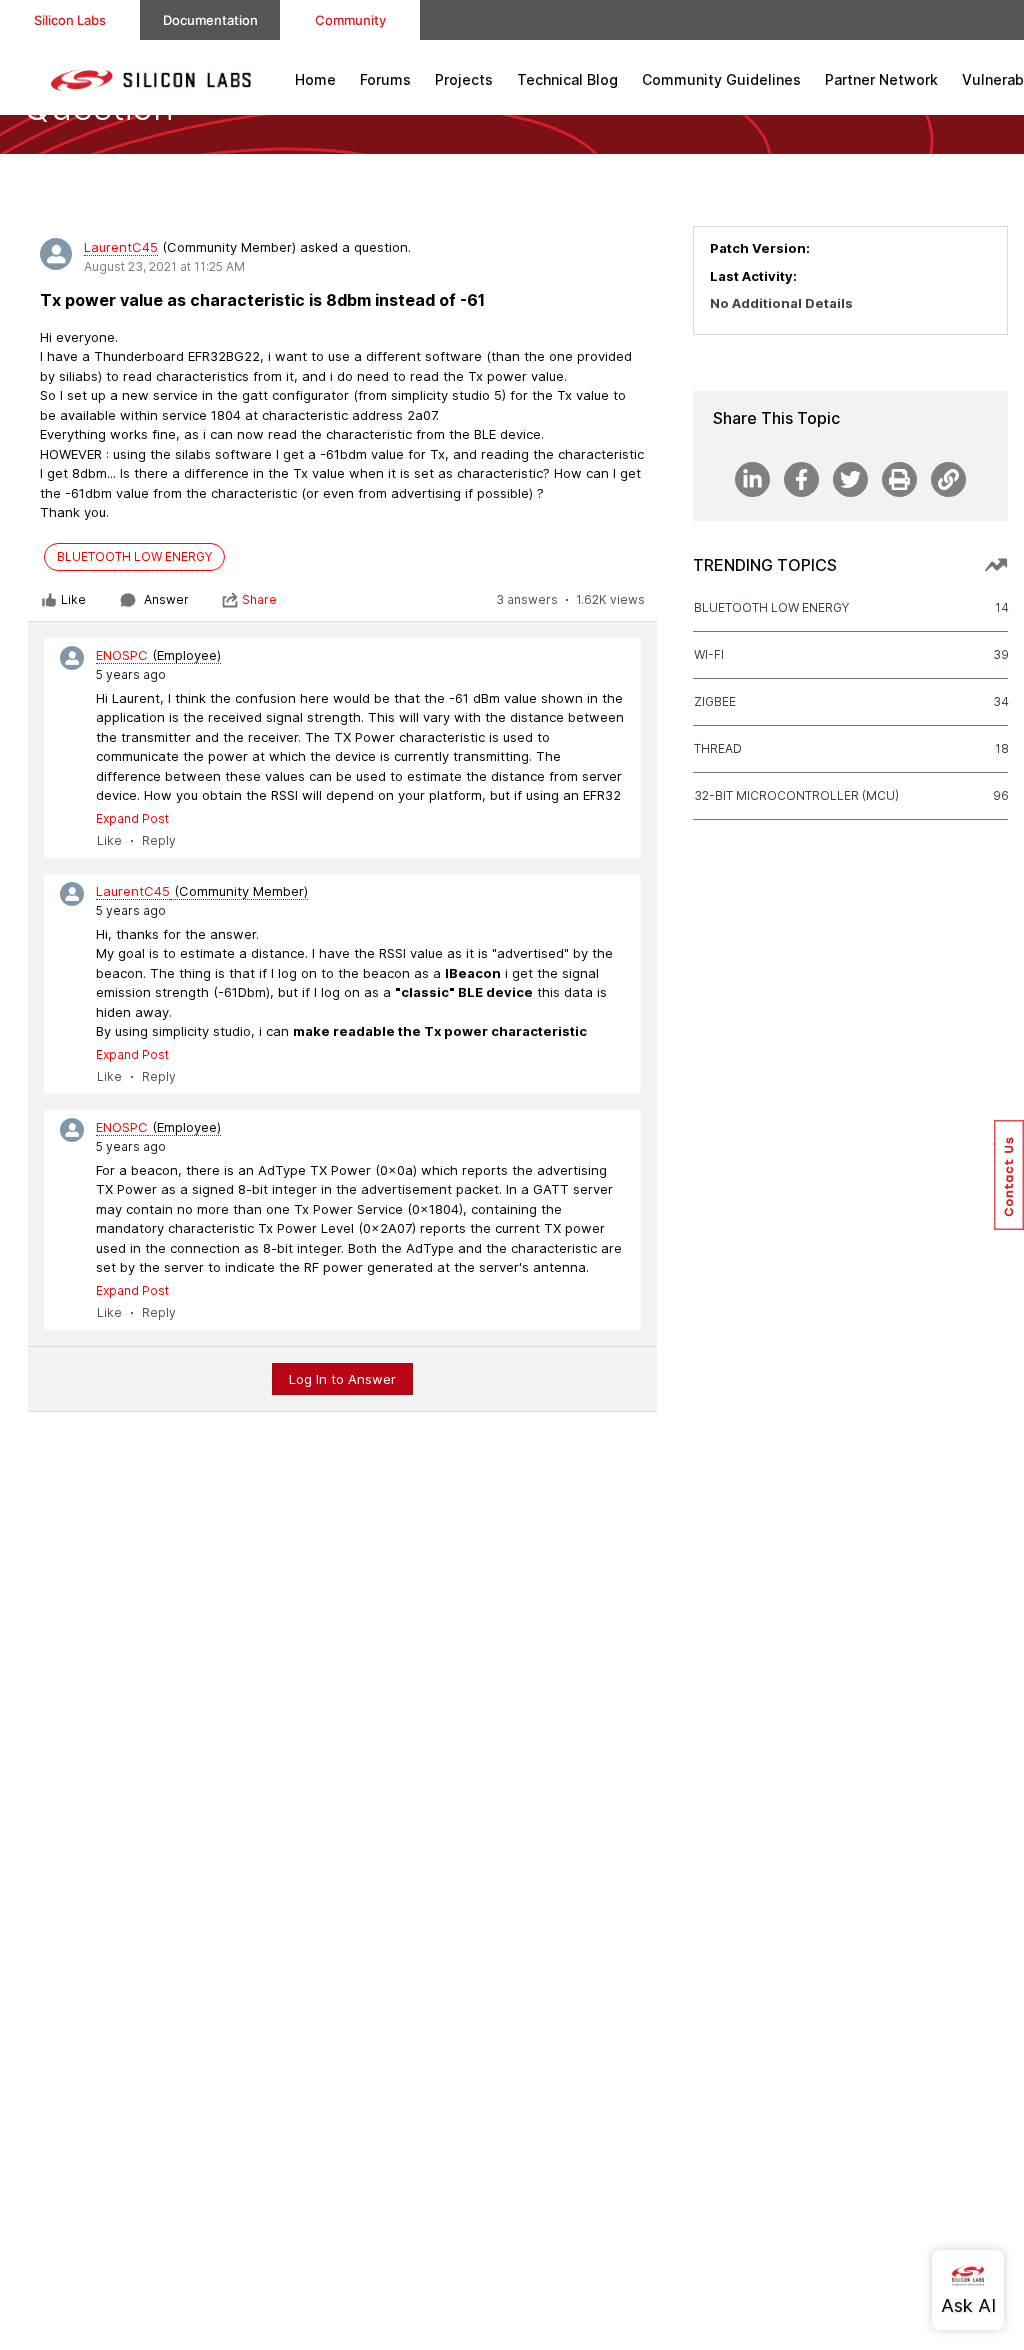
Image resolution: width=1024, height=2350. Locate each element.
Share (259, 599)
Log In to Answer (342, 1379)
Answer (166, 599)
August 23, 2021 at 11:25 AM (164, 266)
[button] (1009, 1175)
